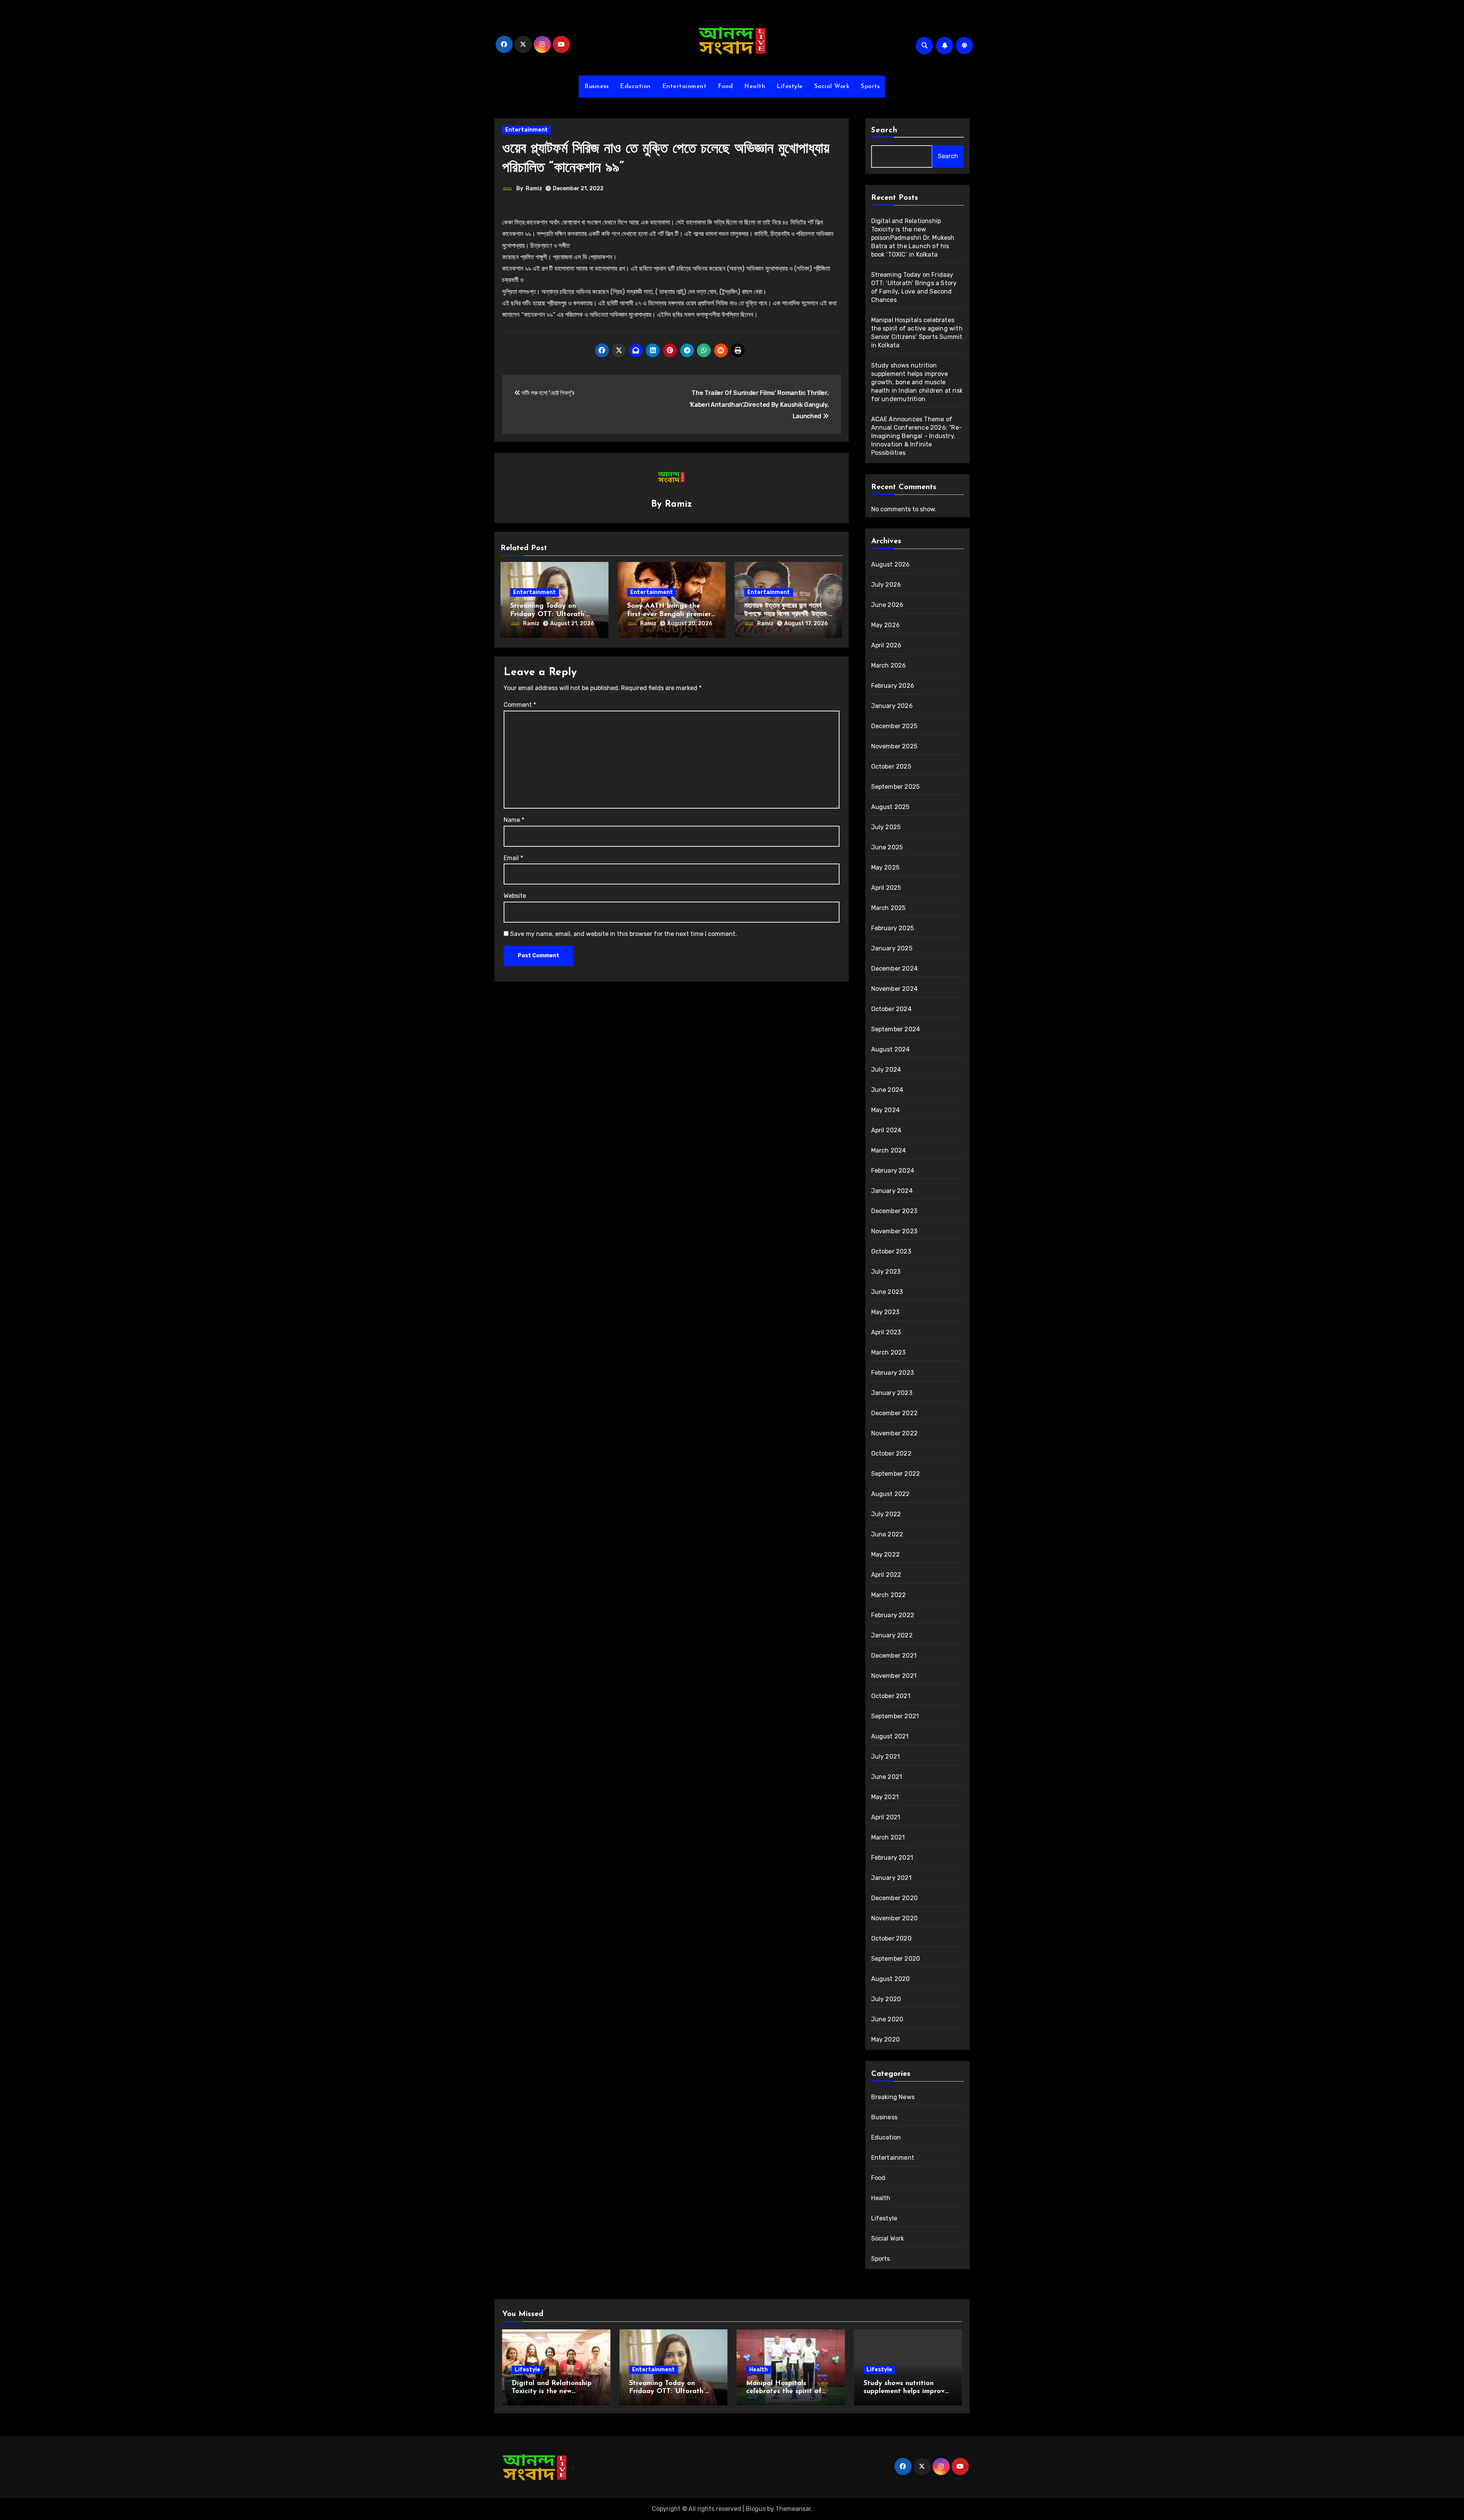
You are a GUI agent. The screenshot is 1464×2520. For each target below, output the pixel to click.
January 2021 (891, 1878)
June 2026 (887, 605)
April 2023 (886, 1332)
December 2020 (895, 1898)
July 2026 (886, 585)
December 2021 (894, 1656)
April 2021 (886, 1817)
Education (635, 87)
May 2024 (886, 1110)
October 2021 (891, 1696)
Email (513, 858)
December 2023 (894, 1211)
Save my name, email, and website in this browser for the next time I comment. (624, 934)
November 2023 (894, 1231)
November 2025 (894, 746)
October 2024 (891, 1009)
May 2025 (885, 868)
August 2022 (891, 1494)
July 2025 (886, 827)
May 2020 (886, 2039)
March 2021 (888, 1837)
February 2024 (893, 1171)
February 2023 (893, 1373)
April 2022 (886, 1575)
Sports (870, 87)
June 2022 (887, 1534)
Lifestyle (790, 87)
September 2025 (896, 787)
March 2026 (889, 665)
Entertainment (685, 87)
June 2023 (887, 1292)
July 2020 (886, 1999)
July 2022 (886, 1514)
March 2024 (889, 1150)
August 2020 (891, 1979)
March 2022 (889, 1595)
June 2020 (887, 2019)
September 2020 (896, 1959)
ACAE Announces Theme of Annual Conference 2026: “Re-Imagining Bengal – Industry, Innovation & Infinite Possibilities (917, 436)
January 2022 (892, 1635)
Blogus (756, 2509)
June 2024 (887, 1090)
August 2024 (891, 1049)
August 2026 (891, 564)
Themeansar (793, 2509)
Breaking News (893, 2097)
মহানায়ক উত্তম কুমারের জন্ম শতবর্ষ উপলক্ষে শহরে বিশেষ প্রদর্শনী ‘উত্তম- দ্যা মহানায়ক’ (786, 614)
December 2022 (895, 1413)
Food (725, 87)
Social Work (832, 87)
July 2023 (886, 1272)
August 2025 (890, 807)
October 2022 (891, 1453)
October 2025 (891, 766)
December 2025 (894, 726)
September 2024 (896, 1029)
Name (514, 820)
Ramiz (534, 189)
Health (755, 87)
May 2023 (885, 1312)
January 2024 (892, 1191)
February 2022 (893, 1615)
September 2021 (895, 1716)
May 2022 (886, 1555)
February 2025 (893, 928)
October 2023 (891, 1251)
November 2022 (895, 1433)
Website (515, 896)
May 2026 (886, 625)
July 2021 (886, 1757)
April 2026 (886, 645)
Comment (520, 705)
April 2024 (886, 1130)
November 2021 (894, 1676)
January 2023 (892, 1393)
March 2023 (889, 1352)
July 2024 (886, 1070)
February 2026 (893, 686)
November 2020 (895, 1918)
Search (884, 130)
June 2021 (887, 1777)
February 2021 (892, 1858)
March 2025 (889, 908)
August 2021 (890, 1736)
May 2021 (885, 1797)
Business (596, 87)
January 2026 (892, 706)
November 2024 (895, 989)
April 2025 (886, 888)
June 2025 (887, 847)
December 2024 (895, 969)
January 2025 (892, 948)
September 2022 (896, 1474)
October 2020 (891, 1938)
